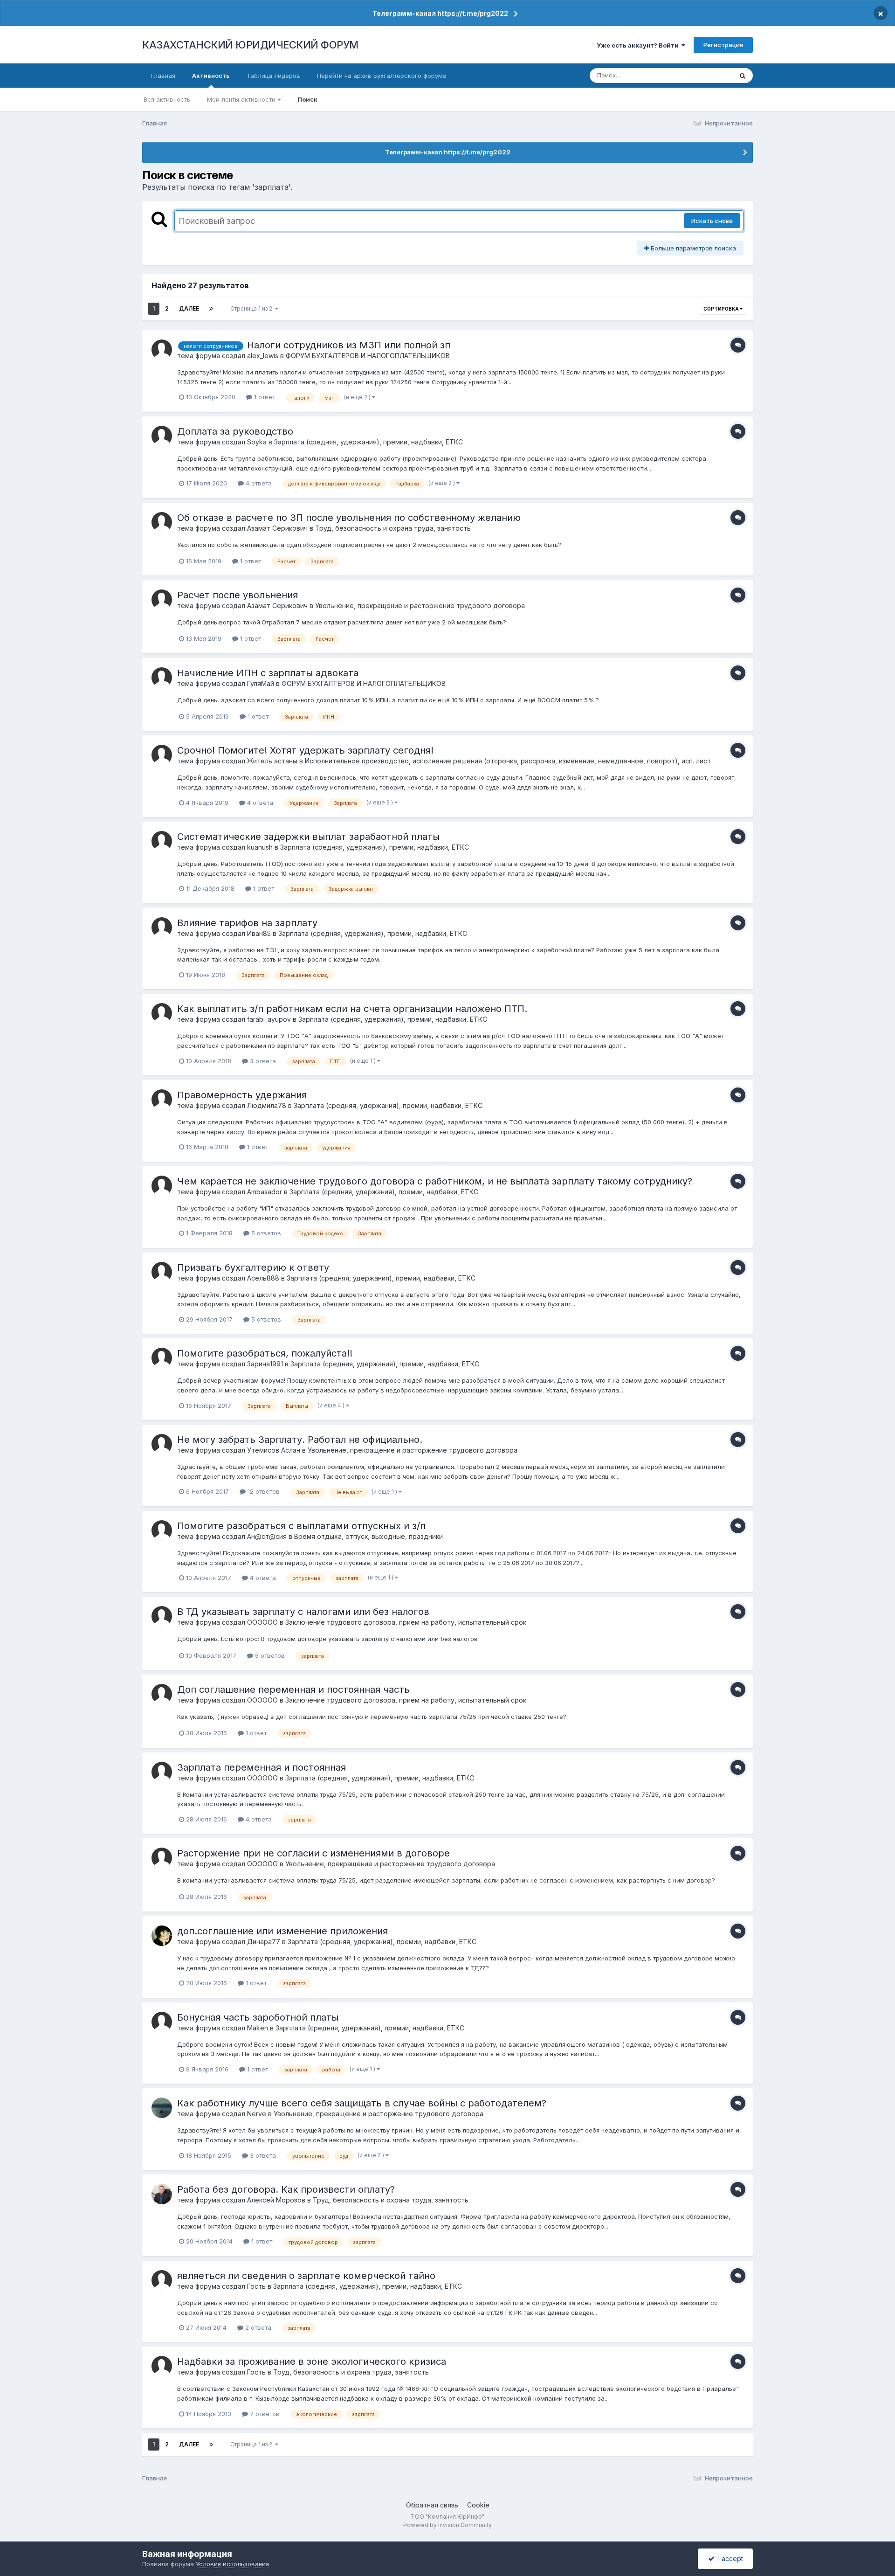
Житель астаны (272, 761)
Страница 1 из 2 (253, 308)
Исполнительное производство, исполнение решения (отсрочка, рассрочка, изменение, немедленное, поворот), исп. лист (508, 761)
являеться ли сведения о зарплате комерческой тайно (306, 2276)
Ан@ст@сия (267, 1536)
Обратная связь (432, 2505)
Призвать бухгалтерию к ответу (253, 1267)
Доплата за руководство (235, 431)
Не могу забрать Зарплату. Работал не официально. (300, 1440)
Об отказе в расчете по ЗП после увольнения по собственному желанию (349, 518)
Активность (211, 76)
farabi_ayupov (269, 1019)
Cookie (478, 2505)
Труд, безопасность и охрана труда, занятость (393, 528)
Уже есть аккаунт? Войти (639, 45)
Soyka (257, 442)
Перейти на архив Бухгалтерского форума (382, 76)
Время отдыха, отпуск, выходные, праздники (368, 1536)
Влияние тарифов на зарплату (247, 923)
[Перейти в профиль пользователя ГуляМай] (162, 678)
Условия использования (232, 2564)
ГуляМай (261, 683)
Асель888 (263, 1278)
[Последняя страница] (211, 309)
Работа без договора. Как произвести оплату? (286, 2189)
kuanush (260, 847)
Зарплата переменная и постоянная (262, 1767)
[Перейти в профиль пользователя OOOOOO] (162, 1616)
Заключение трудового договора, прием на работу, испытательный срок (406, 1622)
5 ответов (265, 1233)
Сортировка (722, 309)
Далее (189, 308)
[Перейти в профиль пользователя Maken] (162, 2022)
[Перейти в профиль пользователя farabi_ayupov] (162, 1013)
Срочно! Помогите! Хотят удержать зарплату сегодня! (305, 750)
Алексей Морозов (276, 2200)
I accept (729, 2559)
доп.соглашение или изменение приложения (282, 1931)
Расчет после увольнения (238, 595)
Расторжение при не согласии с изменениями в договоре (313, 1853)
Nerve (257, 2114)
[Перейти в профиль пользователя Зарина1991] (162, 1358)
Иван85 (259, 933)
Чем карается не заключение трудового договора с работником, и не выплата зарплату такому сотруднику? (435, 1181)
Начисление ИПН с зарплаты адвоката (268, 673)
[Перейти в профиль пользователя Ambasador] (162, 1186)
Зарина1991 (265, 1364)
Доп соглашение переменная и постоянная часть (293, 1690)
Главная (163, 76)
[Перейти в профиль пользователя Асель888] (162, 1272)
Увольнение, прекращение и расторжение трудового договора (420, 606)
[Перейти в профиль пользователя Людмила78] (162, 1100)
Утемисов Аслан (274, 1450)
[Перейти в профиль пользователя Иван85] (162, 928)
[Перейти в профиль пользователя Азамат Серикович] (162, 522)
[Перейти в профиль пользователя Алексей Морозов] (162, 2194)
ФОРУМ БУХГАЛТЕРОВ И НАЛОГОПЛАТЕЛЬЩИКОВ (368, 356)
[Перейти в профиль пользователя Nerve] (162, 2108)
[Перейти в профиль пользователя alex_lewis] (162, 350)
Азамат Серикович (277, 528)
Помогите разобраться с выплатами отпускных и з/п (301, 1526)
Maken (258, 2028)
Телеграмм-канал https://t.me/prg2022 (440, 13)
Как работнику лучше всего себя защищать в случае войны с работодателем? (362, 2103)
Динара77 (264, 1942)
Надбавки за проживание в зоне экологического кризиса (312, 2361)
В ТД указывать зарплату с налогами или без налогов (303, 1612)
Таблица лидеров (273, 76)
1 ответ (264, 397)
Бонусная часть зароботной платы (258, 2017)
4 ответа (258, 483)
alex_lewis (263, 356)
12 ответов (263, 1491)
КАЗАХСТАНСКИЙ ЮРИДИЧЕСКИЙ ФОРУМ (250, 45)
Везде (711, 75)
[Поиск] (743, 76)
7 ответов (264, 2414)
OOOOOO (262, 1622)
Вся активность (167, 99)
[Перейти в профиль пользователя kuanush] (162, 841)
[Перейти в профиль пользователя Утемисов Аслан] (162, 1444)
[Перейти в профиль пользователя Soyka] (162, 436)
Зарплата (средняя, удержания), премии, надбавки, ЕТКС (368, 442)
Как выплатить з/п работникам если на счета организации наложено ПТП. (352, 1009)
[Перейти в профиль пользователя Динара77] (162, 1936)
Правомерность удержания (242, 1095)
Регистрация (723, 45)
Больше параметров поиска (692, 248)
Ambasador (265, 1192)
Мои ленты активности (242, 99)
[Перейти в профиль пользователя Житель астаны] (162, 755)
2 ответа (257, 2327)
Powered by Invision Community (447, 2525)
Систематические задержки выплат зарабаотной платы (308, 837)
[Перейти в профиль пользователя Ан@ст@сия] (162, 1530)
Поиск (307, 99)
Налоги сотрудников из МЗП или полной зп (349, 345)
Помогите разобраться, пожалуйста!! (265, 1353)
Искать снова (712, 221)
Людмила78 (267, 1105)
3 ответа (262, 1061)
